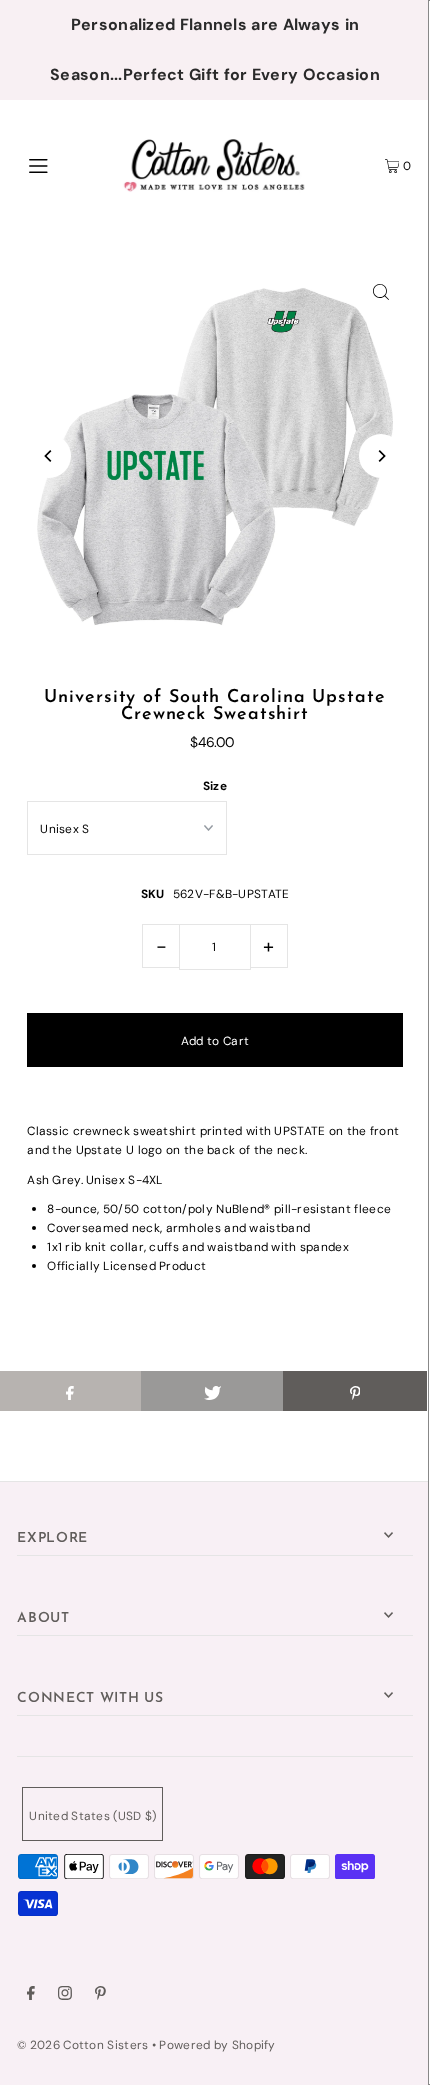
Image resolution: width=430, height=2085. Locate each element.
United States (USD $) (92, 1816)
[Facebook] (31, 1996)
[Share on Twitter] (212, 1391)
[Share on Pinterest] (354, 1391)
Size (215, 786)
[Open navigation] (67, 164)
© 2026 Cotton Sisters (82, 2045)
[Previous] (49, 456)
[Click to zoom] (381, 291)
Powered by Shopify (217, 2045)
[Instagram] (65, 1996)
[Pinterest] (100, 1996)
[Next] (381, 456)
